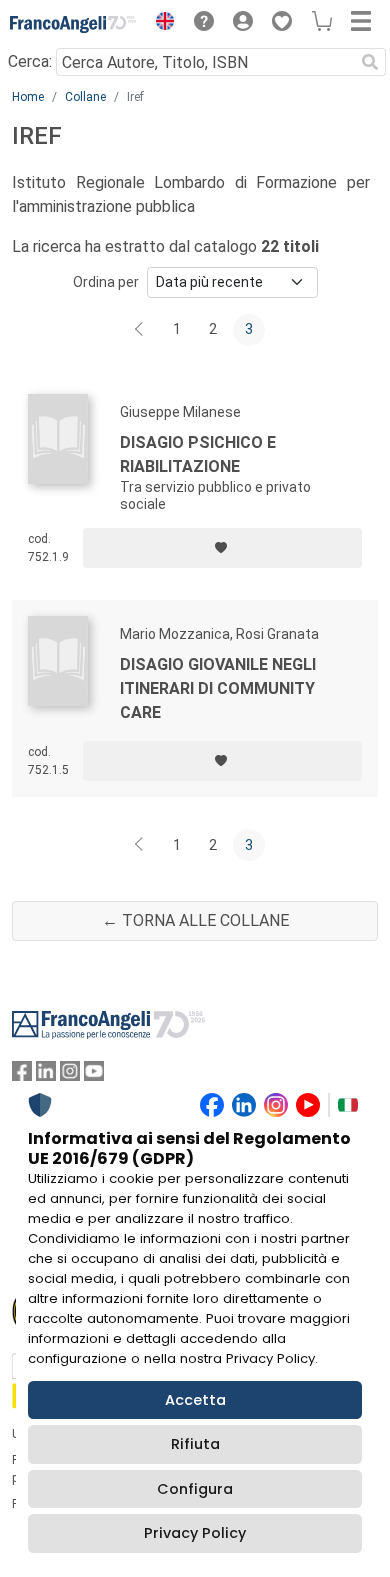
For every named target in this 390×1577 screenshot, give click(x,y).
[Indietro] (141, 330)
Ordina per (106, 282)
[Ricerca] (370, 62)
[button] (160, 24)
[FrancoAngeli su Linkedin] (46, 1075)
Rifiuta (195, 1444)
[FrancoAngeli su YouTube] (94, 1075)
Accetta (195, 1400)
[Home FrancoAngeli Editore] (73, 24)
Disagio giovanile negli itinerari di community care (218, 688)
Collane (85, 97)
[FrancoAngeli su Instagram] (70, 1075)
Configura (195, 1489)
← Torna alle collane (195, 920)
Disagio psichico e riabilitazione (198, 454)
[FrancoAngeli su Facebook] (22, 1075)
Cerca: (30, 61)
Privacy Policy (195, 1533)
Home (28, 97)
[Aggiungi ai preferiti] (222, 548)
